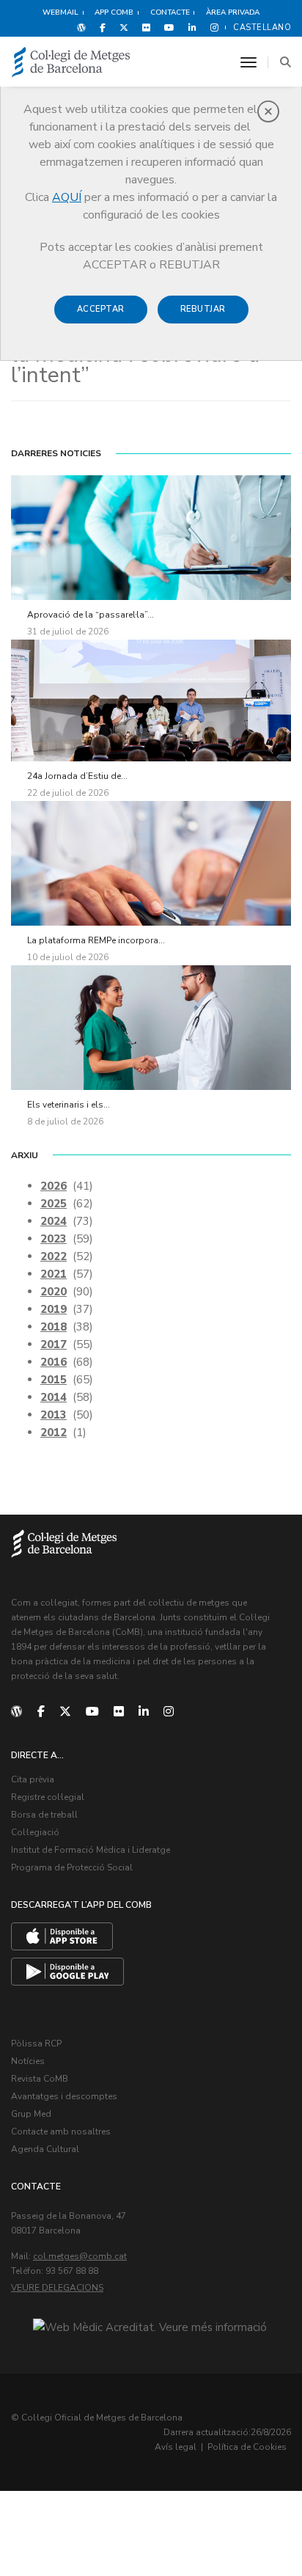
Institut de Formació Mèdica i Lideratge (91, 1850)
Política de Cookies (247, 2447)
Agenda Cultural (45, 2149)
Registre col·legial (48, 1797)
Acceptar (101, 309)
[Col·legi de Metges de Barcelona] (71, 63)
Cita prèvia (33, 1779)
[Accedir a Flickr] (146, 27)
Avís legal (176, 2447)
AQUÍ (67, 197)
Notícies (28, 2061)
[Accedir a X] (124, 27)
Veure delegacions (57, 2288)
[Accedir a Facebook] (103, 27)
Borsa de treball (44, 1815)
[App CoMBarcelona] (62, 1936)
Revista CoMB (40, 2079)
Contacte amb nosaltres (61, 2132)
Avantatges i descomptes (64, 2096)
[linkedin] (144, 1712)
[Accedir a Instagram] (211, 27)
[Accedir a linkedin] (192, 27)
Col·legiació (35, 1832)
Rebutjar (203, 309)
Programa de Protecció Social (72, 1867)
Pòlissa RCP (36, 2043)
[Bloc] (81, 27)
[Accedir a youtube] (169, 27)
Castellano (262, 28)
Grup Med (31, 2114)
